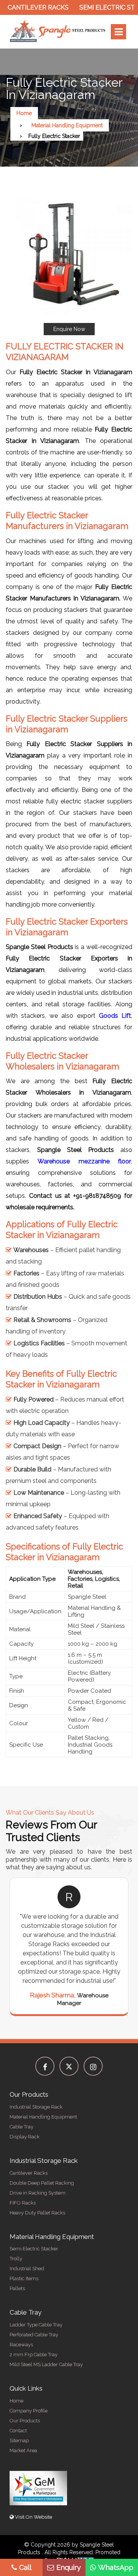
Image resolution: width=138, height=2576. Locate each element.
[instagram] (93, 2066)
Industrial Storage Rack (36, 2107)
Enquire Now (69, 329)
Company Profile (29, 2411)
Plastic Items (24, 2278)
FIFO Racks (23, 2203)
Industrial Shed (27, 2269)
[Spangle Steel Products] (58, 32)
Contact (18, 2431)
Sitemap (19, 2441)
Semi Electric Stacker (34, 2249)
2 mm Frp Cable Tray (34, 2355)
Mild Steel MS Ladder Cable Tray (46, 2364)
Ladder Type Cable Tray (36, 2325)
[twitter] (69, 2066)
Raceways (21, 2345)
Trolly (16, 2259)
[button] (69, 262)
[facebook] (45, 2066)
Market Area (23, 2450)
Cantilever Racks (29, 2173)
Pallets (17, 2288)
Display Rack (25, 2137)
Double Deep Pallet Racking (42, 2183)
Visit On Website (33, 2517)
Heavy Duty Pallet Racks (37, 2213)
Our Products (25, 2421)
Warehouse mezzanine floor (84, 1161)
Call (25, 2567)
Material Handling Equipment (67, 125)
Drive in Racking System (38, 2193)
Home (24, 113)
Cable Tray (21, 2127)
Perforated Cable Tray (34, 2335)
